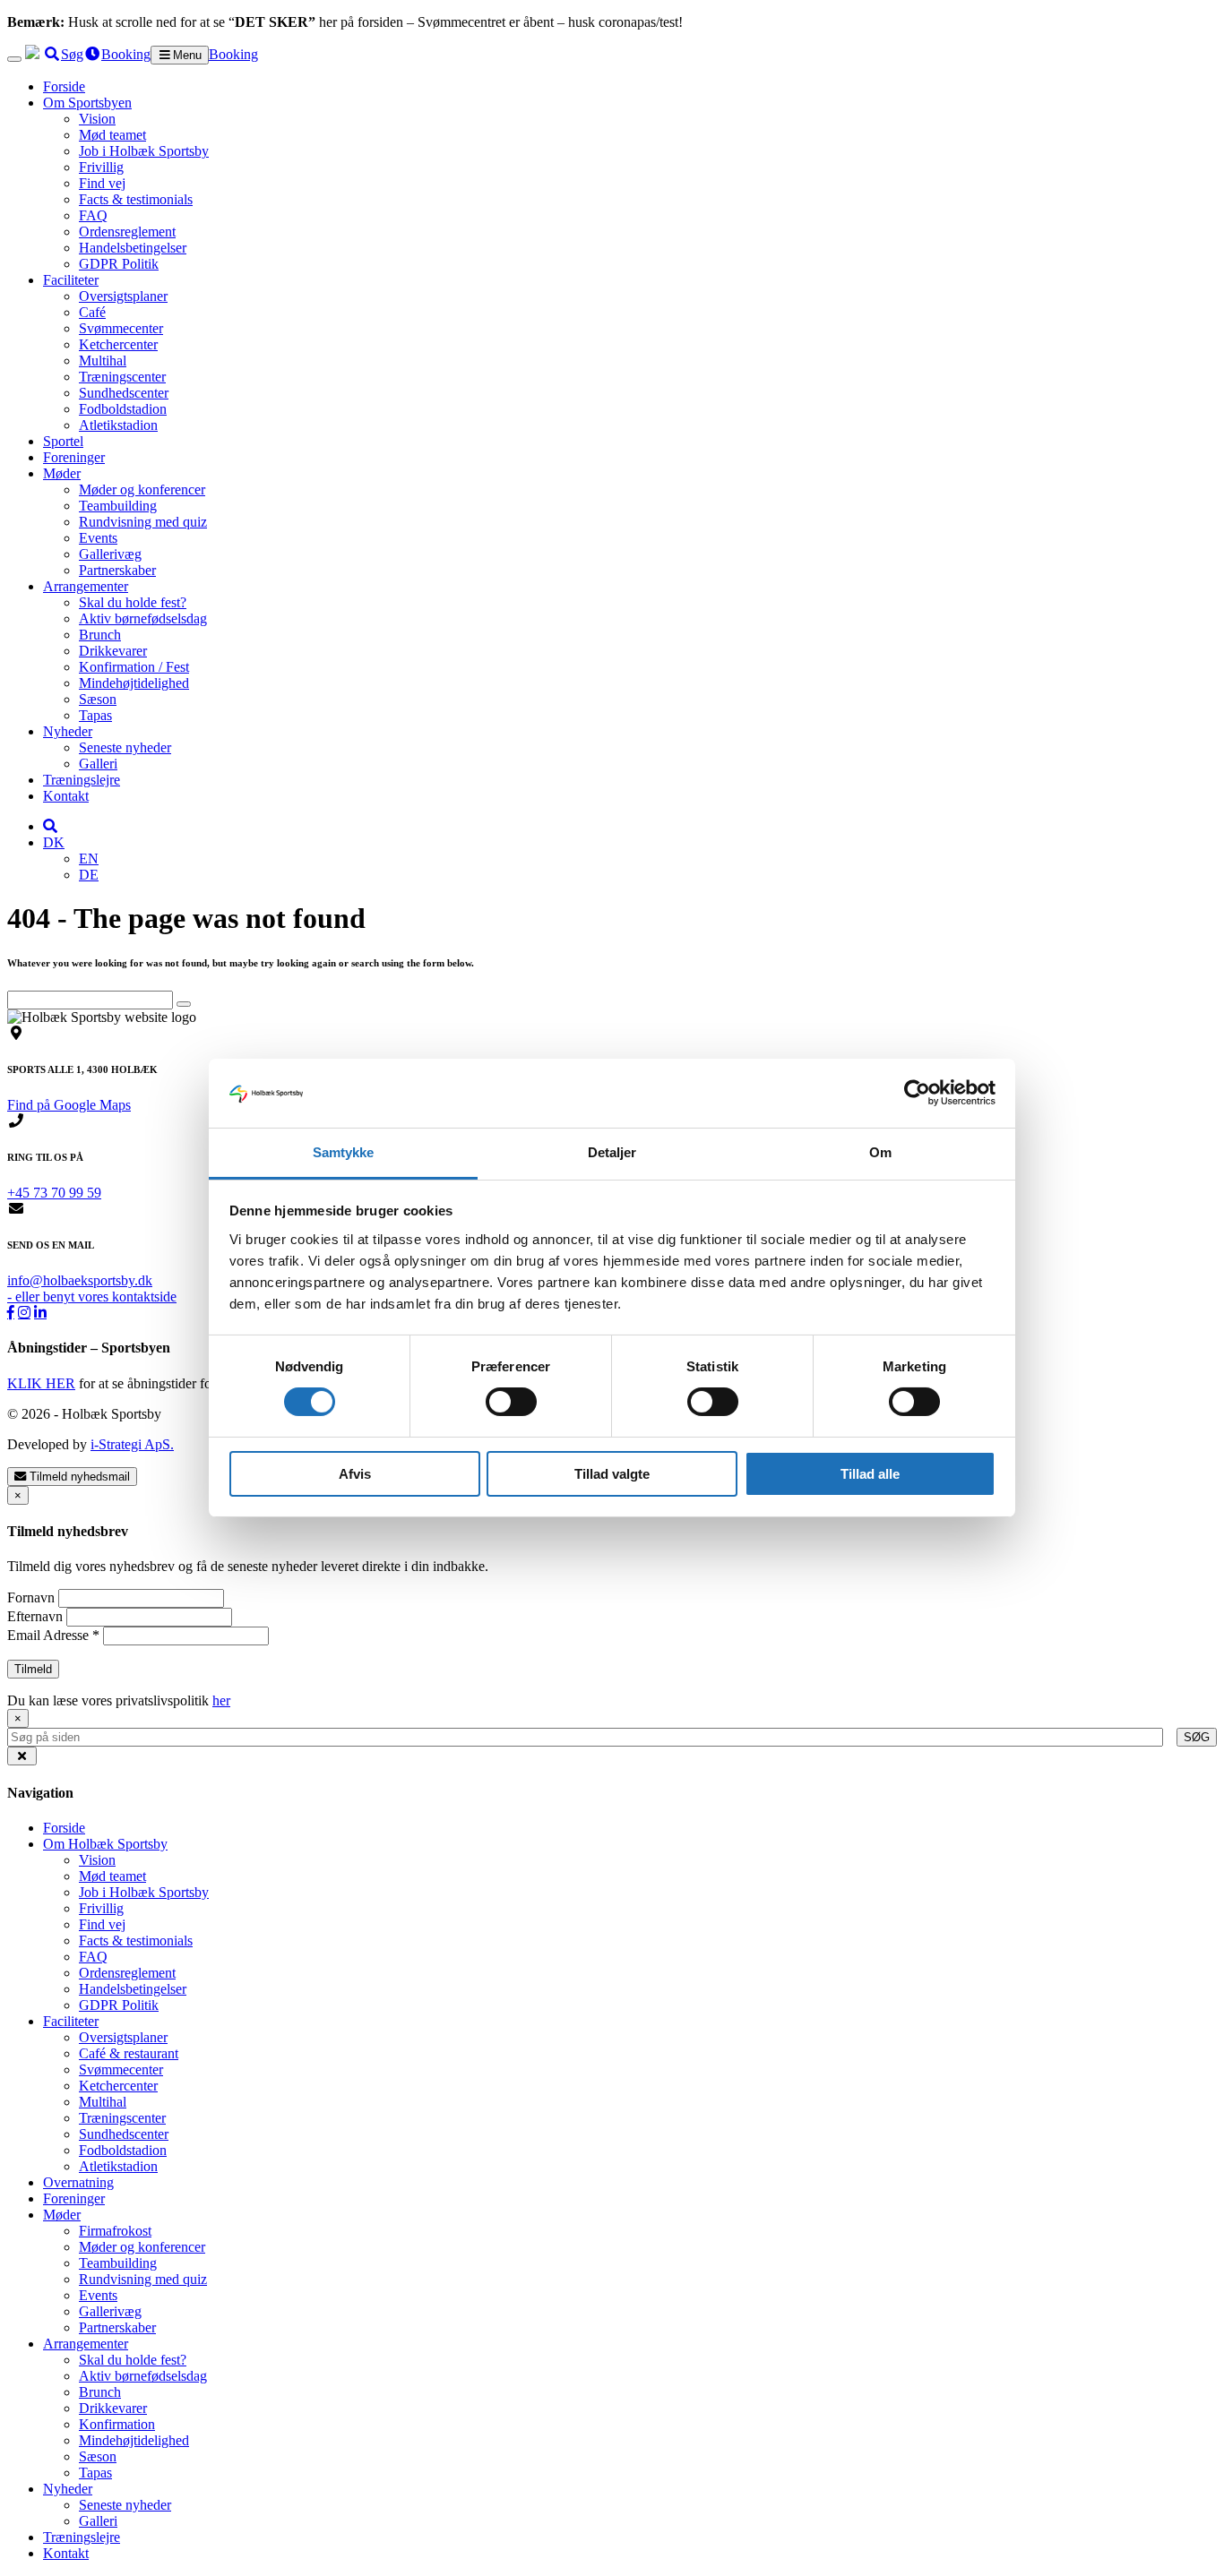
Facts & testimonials (136, 199)
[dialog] (612, 1728)
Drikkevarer (113, 651)
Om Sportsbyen (87, 103)
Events (98, 538)
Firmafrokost (115, 2231)
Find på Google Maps (69, 1105)
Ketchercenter (118, 344)
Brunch (100, 635)
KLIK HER (41, 1383)
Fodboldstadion (123, 409)
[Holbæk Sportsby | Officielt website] (32, 54)
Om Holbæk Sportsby (105, 1844)
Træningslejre (82, 780)
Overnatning (78, 2182)
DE (89, 875)
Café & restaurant (129, 2053)
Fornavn (33, 1597)
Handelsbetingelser (133, 248)
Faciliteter (71, 280)
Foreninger (74, 457)
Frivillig (101, 167)
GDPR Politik (119, 264)
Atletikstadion (118, 425)
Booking (233, 54)
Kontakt (66, 796)
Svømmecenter (121, 328)
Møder (62, 473)
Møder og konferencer (142, 489)
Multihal (103, 361)
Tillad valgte (612, 1474)
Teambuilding (118, 506)
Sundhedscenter (124, 393)
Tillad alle (870, 1474)
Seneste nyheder (125, 747)
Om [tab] (880, 1152)
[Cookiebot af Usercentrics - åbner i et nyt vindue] (917, 1093)
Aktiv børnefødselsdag (143, 618)
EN (89, 859)
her (221, 1700)
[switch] (511, 1402)
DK (54, 842)
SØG (1197, 1737)
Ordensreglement (127, 232)
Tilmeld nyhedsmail (78, 1477)
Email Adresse (53, 1635)
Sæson (98, 699)
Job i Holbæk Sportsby (144, 151)
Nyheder (68, 731)
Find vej (102, 183)
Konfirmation (117, 2424)
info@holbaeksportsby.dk (80, 1280)
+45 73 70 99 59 (54, 1193)
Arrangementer (86, 586)
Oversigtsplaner (123, 296)
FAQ (93, 215)
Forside (64, 86)
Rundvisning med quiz (143, 522)
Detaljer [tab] (612, 1152)
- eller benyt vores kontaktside (92, 1297)
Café (92, 312)
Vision (97, 119)
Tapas (95, 715)
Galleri (98, 764)
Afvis (355, 1474)
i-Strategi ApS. (132, 1444)
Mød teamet (112, 135)
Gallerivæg (110, 554)
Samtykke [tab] (344, 1152)
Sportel (63, 441)
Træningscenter (122, 377)
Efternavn (37, 1616)
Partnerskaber (117, 570)
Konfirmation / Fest (134, 667)
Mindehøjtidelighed (134, 683)
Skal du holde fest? (133, 602)
